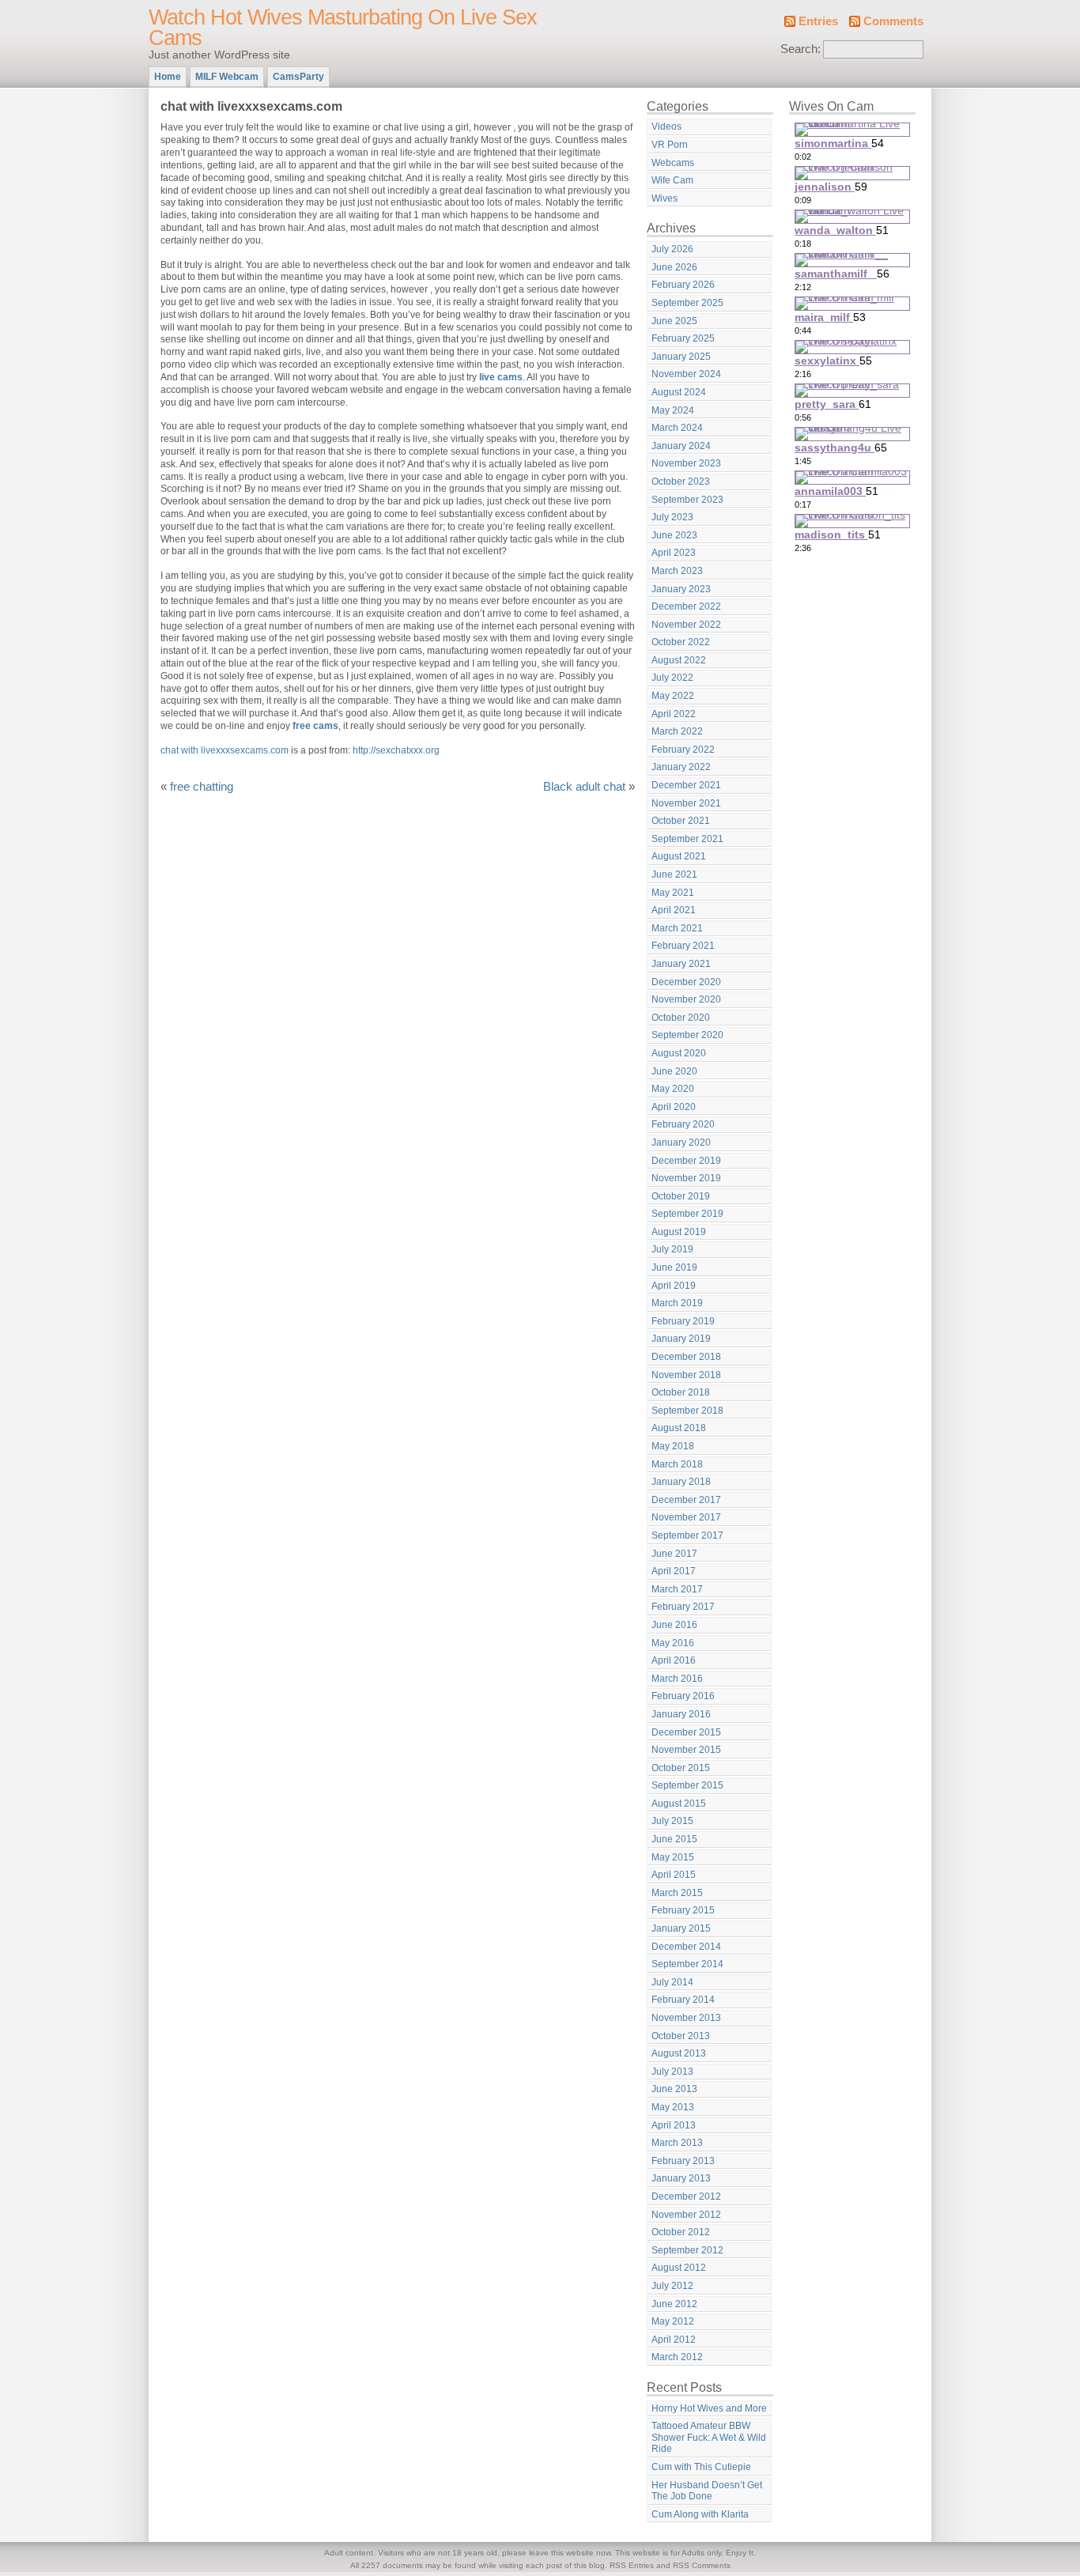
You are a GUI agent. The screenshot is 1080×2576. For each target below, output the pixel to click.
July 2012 (672, 2286)
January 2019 (681, 1339)
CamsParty (298, 77)
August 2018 (679, 1428)
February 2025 (683, 338)
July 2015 (672, 1821)
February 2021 (683, 946)
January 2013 (681, 2178)
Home (168, 77)
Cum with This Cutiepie (701, 2467)
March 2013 (677, 2143)
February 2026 (683, 285)
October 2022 (681, 642)
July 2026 (672, 249)
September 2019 (687, 1214)
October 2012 (681, 2232)
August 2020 (679, 1053)
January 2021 (681, 964)
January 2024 (681, 446)
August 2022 (679, 660)
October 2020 (681, 1018)
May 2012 (673, 2321)
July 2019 (672, 1249)
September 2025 (687, 303)
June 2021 (674, 874)
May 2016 (673, 1643)
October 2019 (681, 1196)
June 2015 (674, 1839)
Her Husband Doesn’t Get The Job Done (707, 2491)
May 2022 (673, 696)
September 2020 (687, 1035)
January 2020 (681, 1143)
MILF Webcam (227, 77)
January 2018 (681, 1482)
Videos (667, 127)
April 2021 (674, 910)
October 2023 (681, 482)
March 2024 (677, 428)
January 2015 (681, 1928)
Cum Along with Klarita (700, 2514)
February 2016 (683, 1696)
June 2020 (674, 1071)
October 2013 (681, 2036)
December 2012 (686, 2196)
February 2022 (683, 750)
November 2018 (686, 1375)
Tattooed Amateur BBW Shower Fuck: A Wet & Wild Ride (709, 2437)
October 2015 (681, 1768)
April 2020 (674, 1107)
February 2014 (683, 2000)
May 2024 (673, 410)
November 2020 (686, 999)
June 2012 (674, 2304)
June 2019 (674, 1267)
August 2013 (679, 2053)
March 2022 (677, 731)
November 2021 (686, 803)
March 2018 (677, 1464)
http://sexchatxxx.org (396, 750)
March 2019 (677, 1303)
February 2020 (683, 1124)
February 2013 (683, 2161)
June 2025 (674, 321)
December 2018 (686, 1357)
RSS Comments (702, 2565)
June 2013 (674, 2089)
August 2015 (679, 1804)
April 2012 (674, 2340)
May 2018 (673, 1446)
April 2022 (674, 714)
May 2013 (673, 2107)
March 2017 (677, 1589)
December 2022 (686, 606)
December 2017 (686, 1500)
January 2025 (681, 357)
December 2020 (686, 982)
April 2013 (674, 2125)
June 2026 (674, 267)
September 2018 (687, 1411)
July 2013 (672, 2072)
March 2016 (677, 1679)
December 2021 (686, 785)
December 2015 (686, 1732)
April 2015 (674, 1875)
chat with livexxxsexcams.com (225, 750)
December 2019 (686, 1161)
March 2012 (677, 2357)
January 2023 (681, 589)
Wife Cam (672, 180)
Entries (818, 21)
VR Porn (670, 145)
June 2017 (674, 1554)
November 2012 (686, 2215)
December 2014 (686, 1947)
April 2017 (674, 1571)
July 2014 (672, 1982)
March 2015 (677, 1893)
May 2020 (673, 1089)
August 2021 (679, 856)
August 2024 (679, 392)
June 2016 (674, 1625)
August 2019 (679, 1232)
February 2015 (683, 1910)
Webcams (673, 163)
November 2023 (686, 463)
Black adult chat (584, 787)
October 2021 (681, 821)
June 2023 (674, 535)
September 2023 (687, 500)
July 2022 (672, 678)
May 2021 (673, 893)
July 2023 (672, 517)
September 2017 (687, 1535)
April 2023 (674, 553)
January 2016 (681, 1714)
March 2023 (677, 571)
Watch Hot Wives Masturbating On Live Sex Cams (343, 28)
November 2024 (686, 374)
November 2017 (686, 1517)
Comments (893, 21)
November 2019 (686, 1178)
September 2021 (687, 839)
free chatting (202, 787)
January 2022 (681, 767)
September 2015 (687, 1785)
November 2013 (686, 2018)
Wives (665, 198)
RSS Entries (632, 2565)
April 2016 (674, 1660)
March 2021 (677, 928)
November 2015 (686, 1750)
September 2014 (687, 1964)
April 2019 (674, 1286)
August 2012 (679, 2268)
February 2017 (683, 1607)
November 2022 (686, 625)
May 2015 (673, 1857)
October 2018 (681, 1392)
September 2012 (687, 2250)
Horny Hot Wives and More (709, 2408)
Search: (801, 49)
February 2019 (683, 1321)
